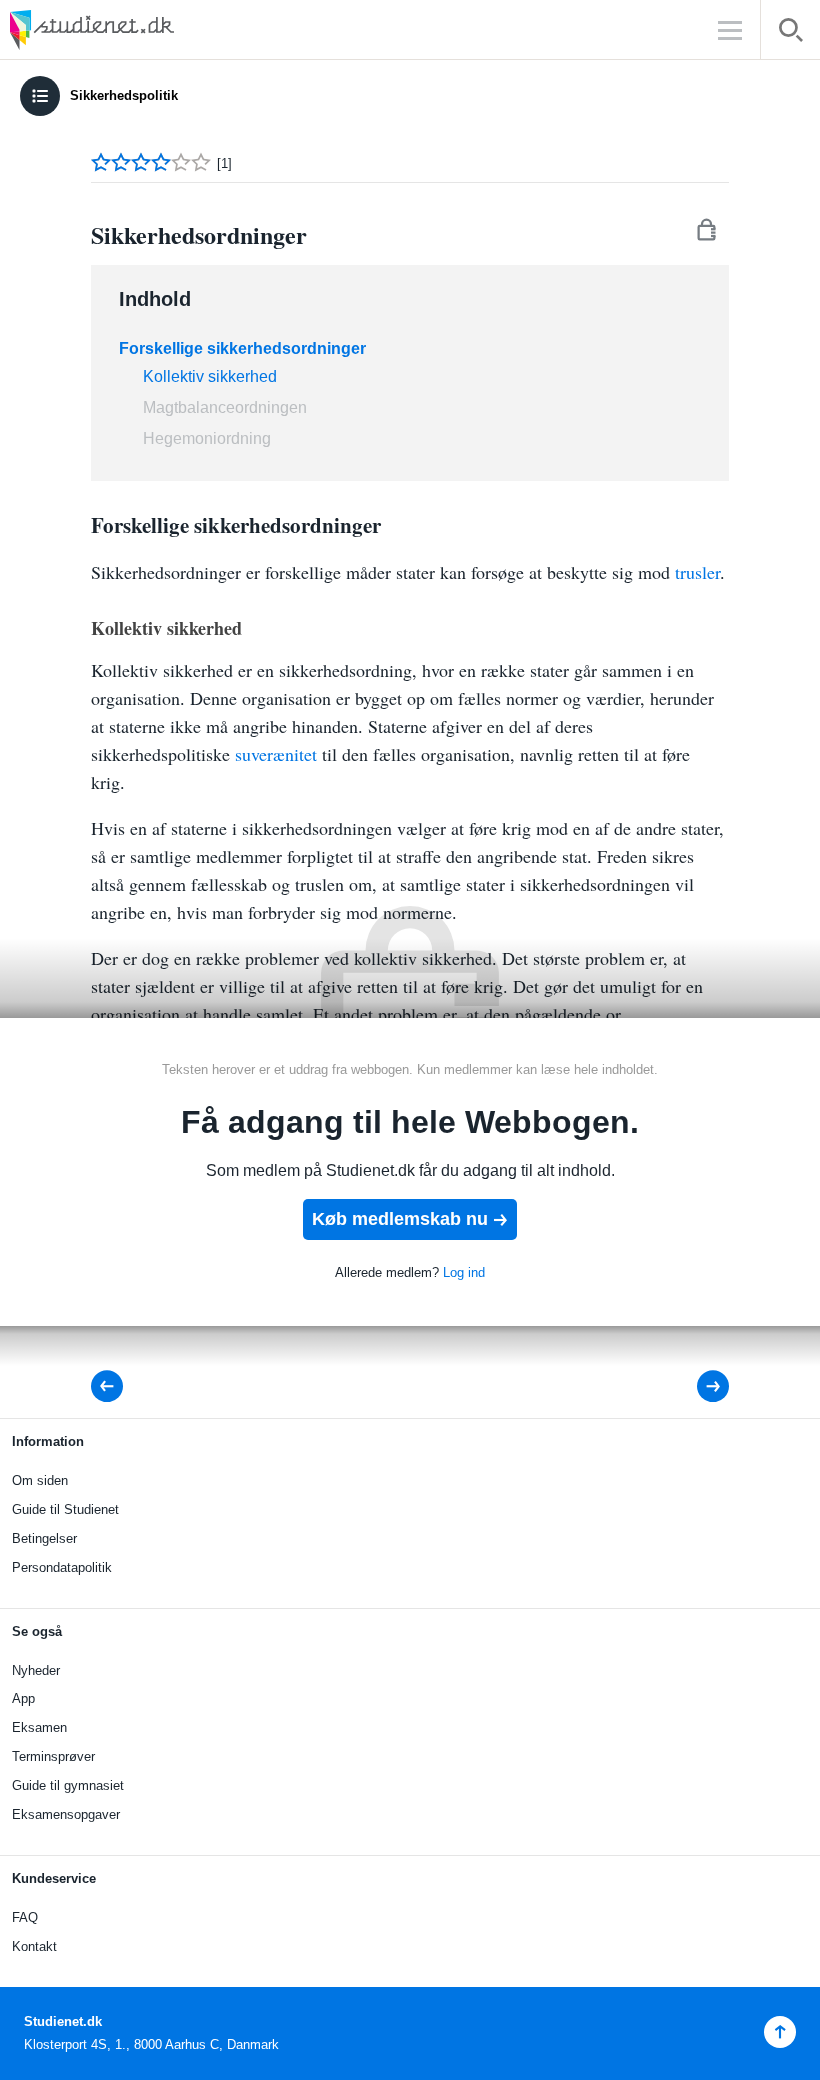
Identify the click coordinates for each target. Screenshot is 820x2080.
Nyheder (36, 1670)
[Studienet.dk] (140, 29)
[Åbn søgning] (790, 33)
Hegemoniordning (207, 438)
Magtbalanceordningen (225, 407)
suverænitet (276, 754)
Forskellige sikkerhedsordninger (242, 348)
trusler (697, 572)
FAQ (25, 1917)
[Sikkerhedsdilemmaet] (699, 1386)
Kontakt (34, 1946)
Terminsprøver (53, 1756)
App (23, 1698)
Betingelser (44, 1538)
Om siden (40, 1480)
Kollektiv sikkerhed (210, 376)
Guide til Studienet (65, 1509)
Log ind (464, 1272)
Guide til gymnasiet (68, 1785)
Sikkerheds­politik (124, 95)
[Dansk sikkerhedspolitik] (113, 1386)
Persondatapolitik (62, 1567)
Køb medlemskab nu (400, 1219)
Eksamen (39, 1727)
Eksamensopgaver (66, 1814)
